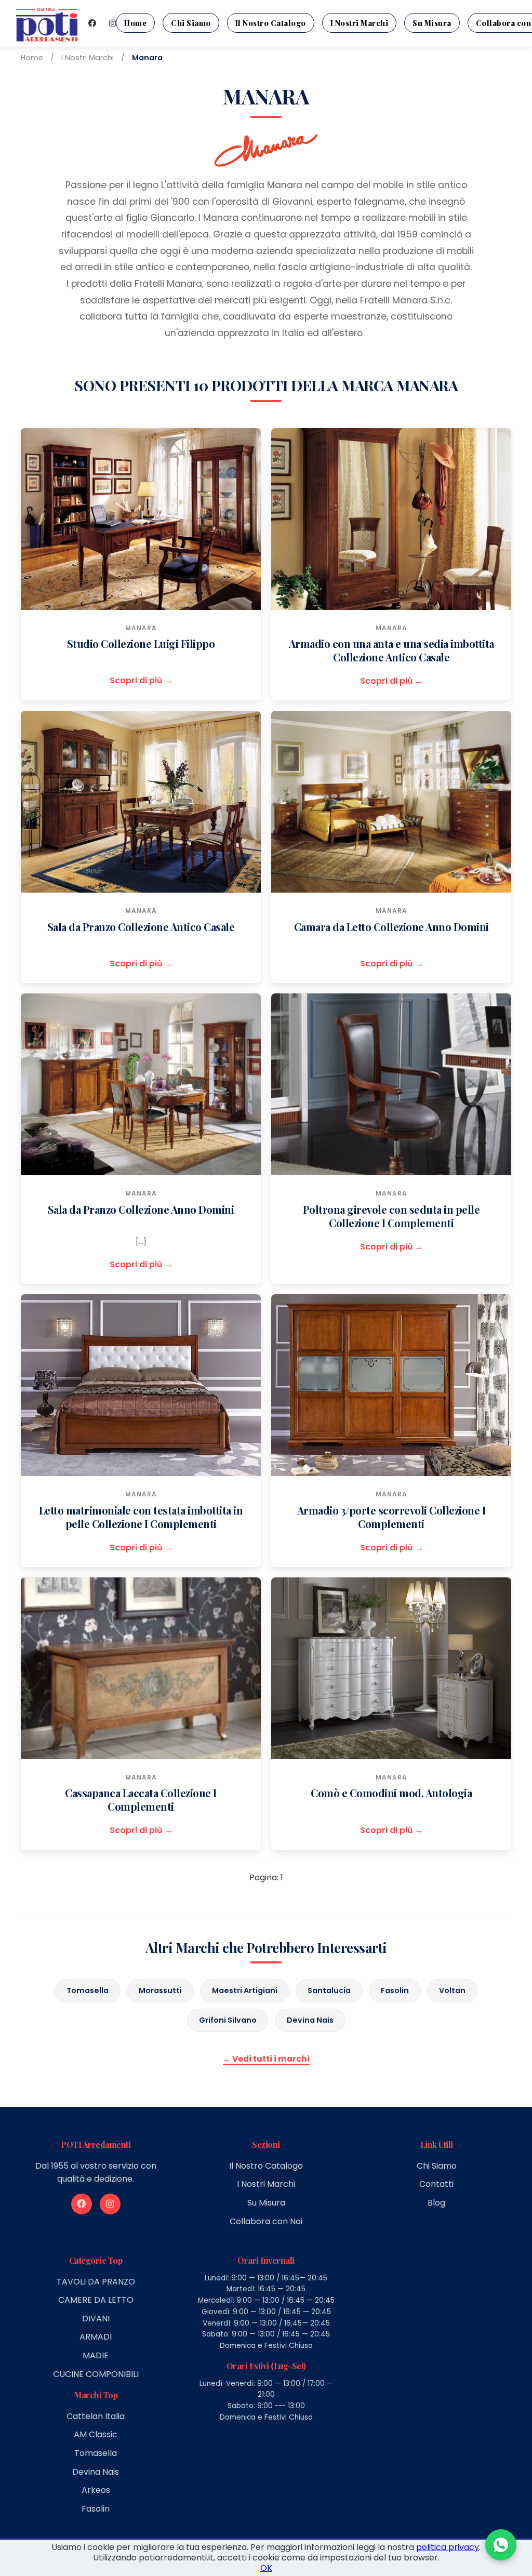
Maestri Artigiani (245, 1990)
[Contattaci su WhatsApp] (501, 2545)
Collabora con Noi (266, 2221)
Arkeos (96, 2490)
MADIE (96, 2355)
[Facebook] (92, 23)
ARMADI (96, 2337)
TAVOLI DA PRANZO (96, 2282)
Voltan (452, 1990)
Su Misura (432, 23)
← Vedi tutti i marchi (266, 2059)
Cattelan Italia (96, 2416)
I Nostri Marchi (360, 23)
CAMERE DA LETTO (96, 2300)
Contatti (436, 2184)
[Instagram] (112, 23)
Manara (141, 628)
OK (266, 2568)
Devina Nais (310, 2020)
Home (135, 23)
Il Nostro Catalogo (271, 23)
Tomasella (88, 1990)
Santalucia (329, 1990)
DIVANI (96, 2319)
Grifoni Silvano (228, 2020)
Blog (436, 2203)
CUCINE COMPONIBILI (96, 2374)
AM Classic (96, 2434)
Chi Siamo (191, 23)
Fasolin (395, 1990)
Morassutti (160, 1990)
